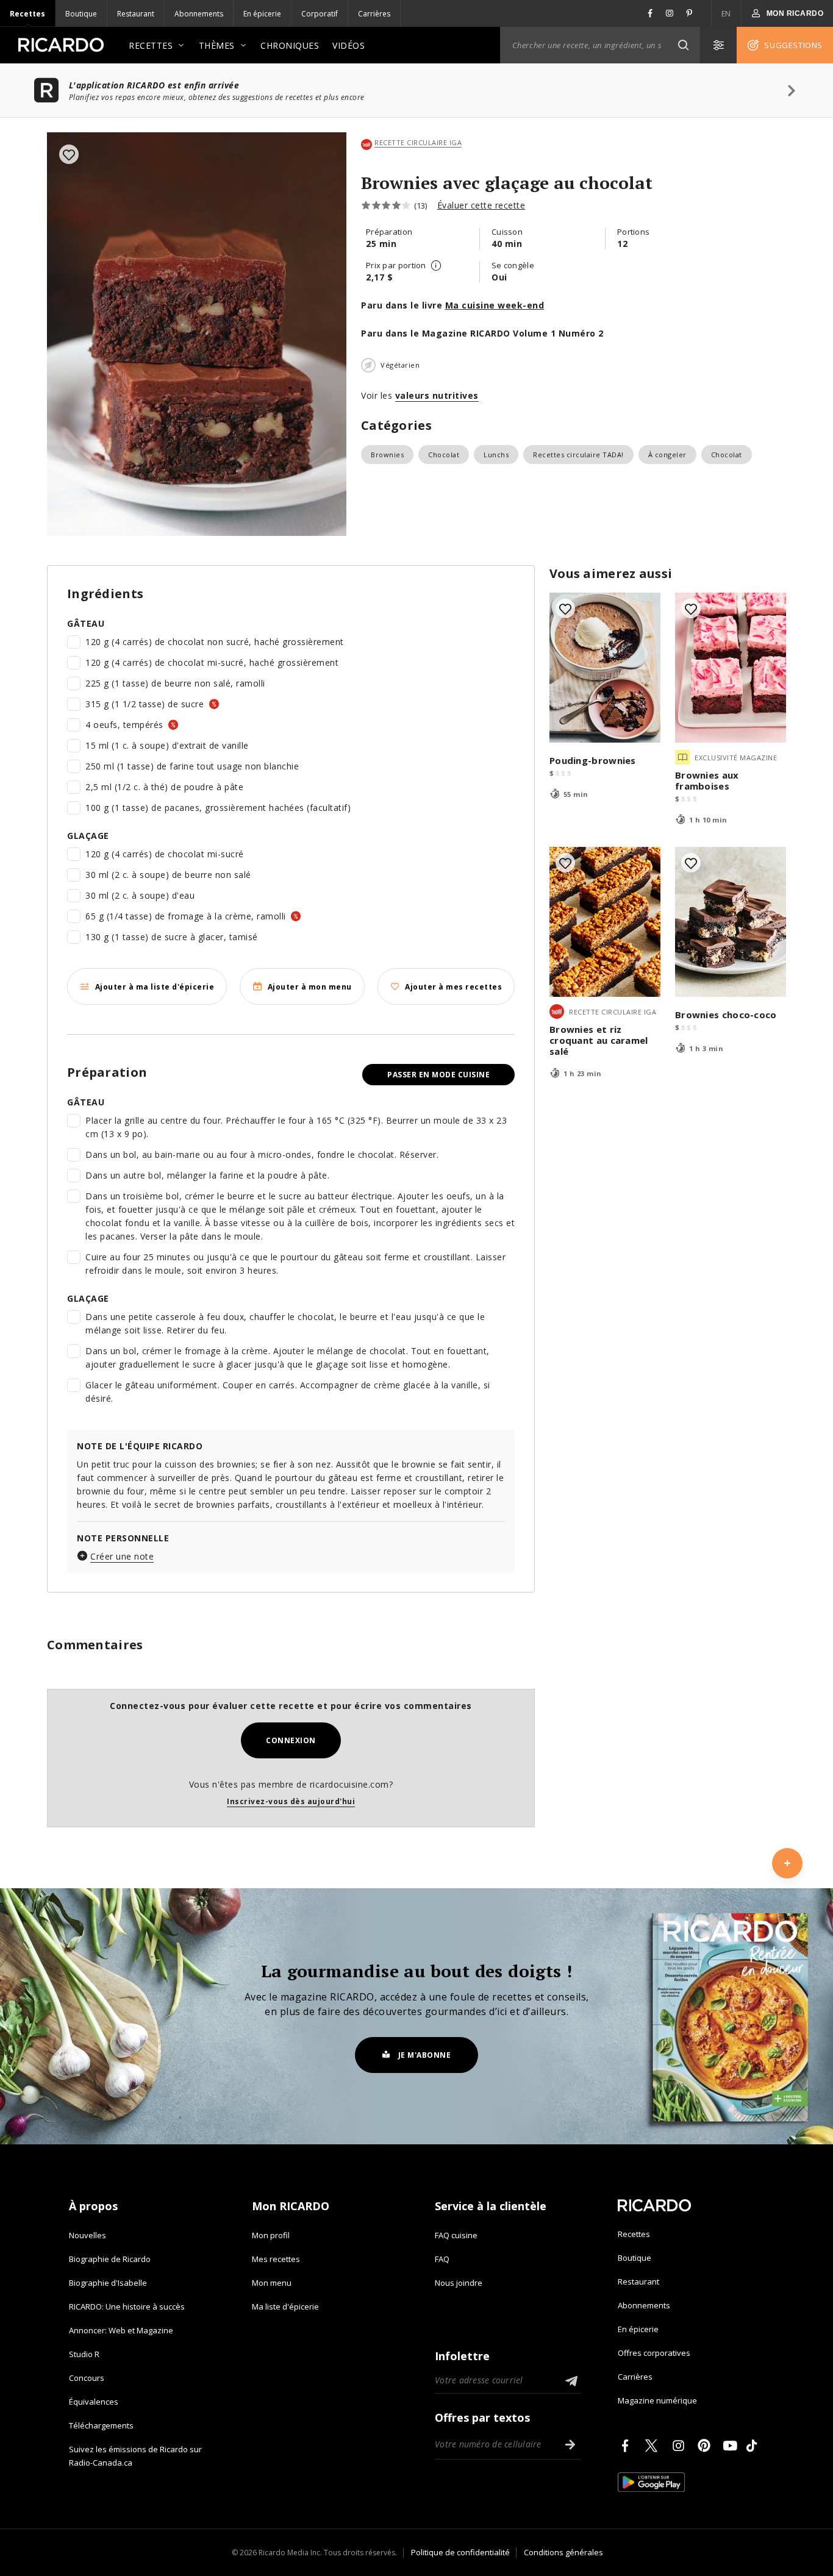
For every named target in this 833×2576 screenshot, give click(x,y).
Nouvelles (88, 2235)
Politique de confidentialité (460, 2552)
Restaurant (136, 14)
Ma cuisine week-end (495, 305)
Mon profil (271, 2235)
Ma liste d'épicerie (285, 2307)
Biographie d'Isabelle (108, 2283)
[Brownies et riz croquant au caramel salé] (605, 922)
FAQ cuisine (456, 2235)
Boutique (81, 14)
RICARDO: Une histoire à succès (127, 2307)
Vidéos (349, 45)
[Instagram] (681, 2446)
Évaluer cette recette (481, 205)
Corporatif (320, 14)
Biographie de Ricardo (110, 2259)
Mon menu (272, 2283)
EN (726, 14)
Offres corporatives (654, 2353)
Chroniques (290, 45)
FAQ (442, 2259)
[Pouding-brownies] (605, 668)
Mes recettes (276, 2259)
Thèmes (217, 45)
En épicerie (262, 14)
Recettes (27, 14)
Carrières (374, 14)
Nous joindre (459, 2283)
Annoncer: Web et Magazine (121, 2330)
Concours (87, 2378)
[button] (683, 45)
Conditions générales (563, 2552)
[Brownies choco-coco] (731, 922)
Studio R (84, 2354)
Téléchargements (101, 2425)
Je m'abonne (425, 2055)
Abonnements (199, 14)
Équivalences (94, 2402)
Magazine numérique (657, 2400)
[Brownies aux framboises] (731, 668)
